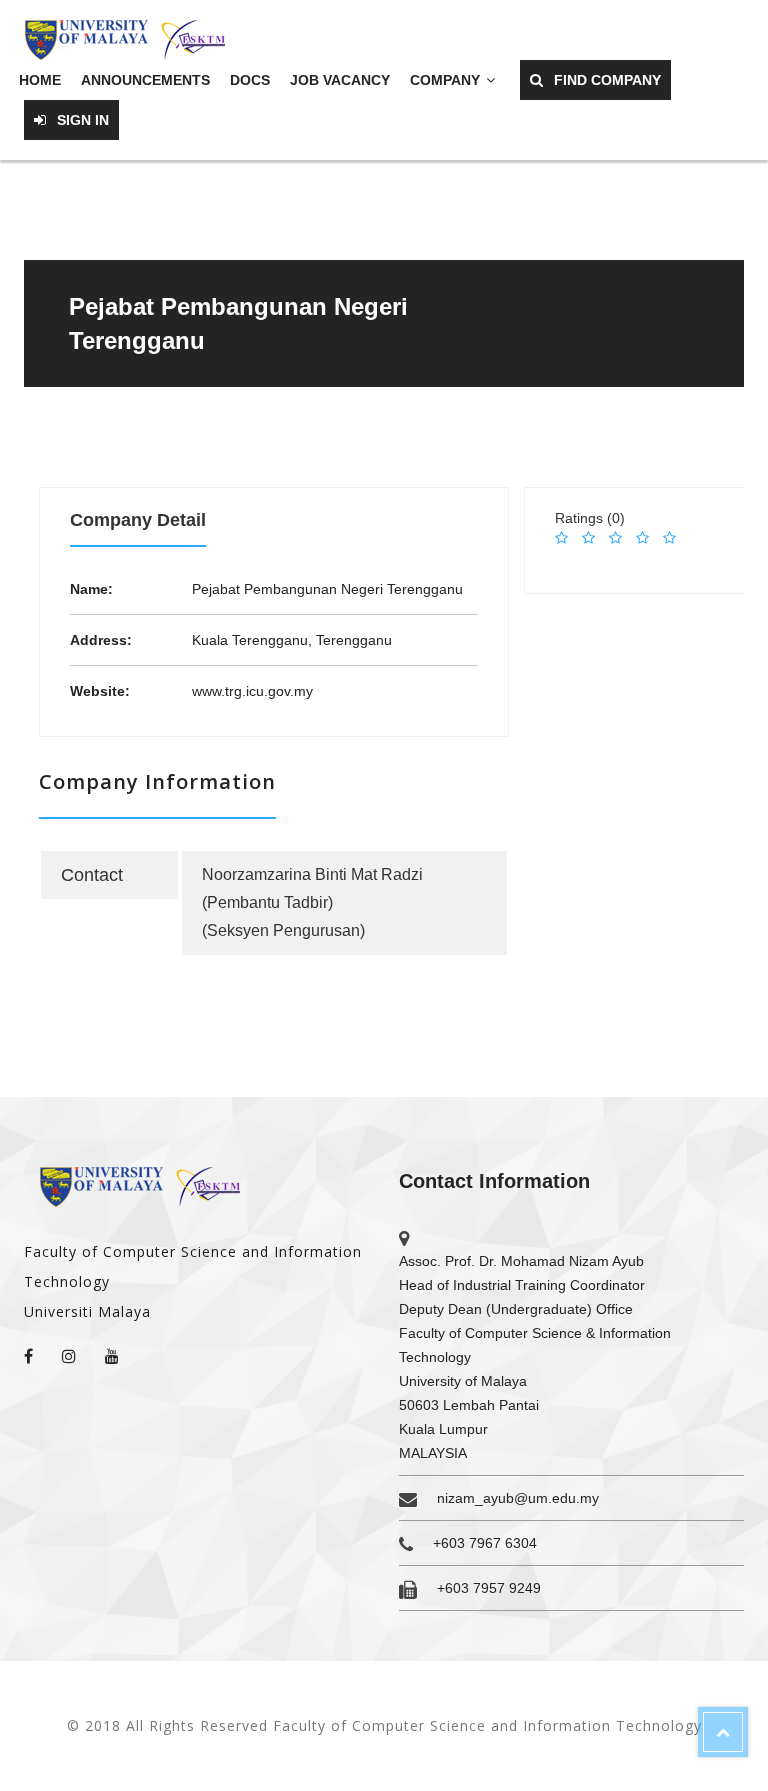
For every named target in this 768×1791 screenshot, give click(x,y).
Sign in (81, 120)
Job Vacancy (340, 80)
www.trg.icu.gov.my (252, 691)
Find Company (605, 80)
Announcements (145, 80)
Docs (250, 80)
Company (447, 80)
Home (40, 80)
